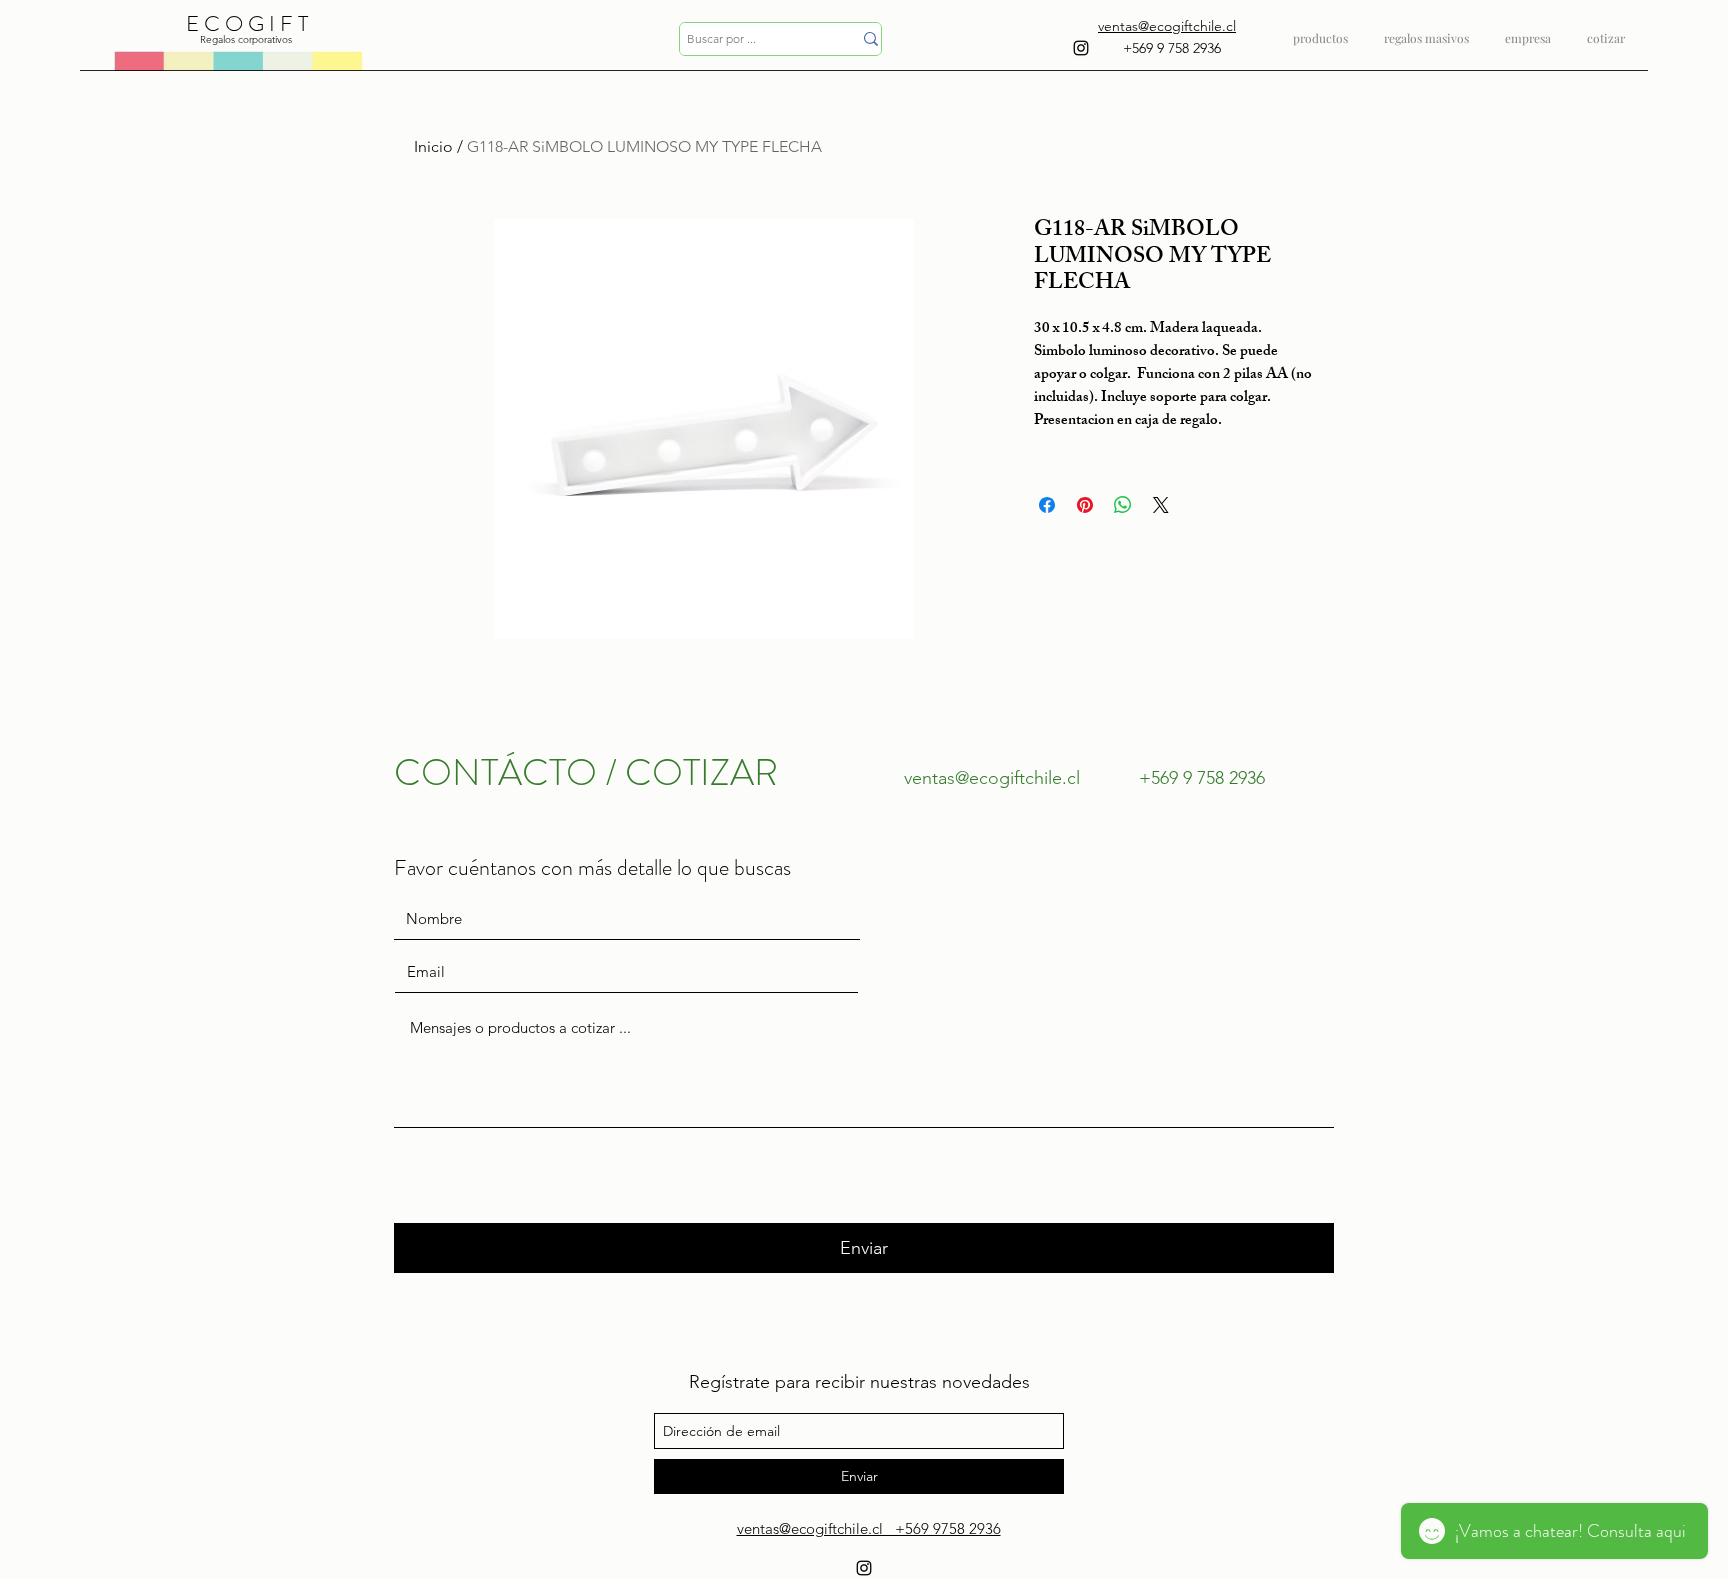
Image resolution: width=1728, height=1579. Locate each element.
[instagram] (1081, 48)
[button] (1426, 29)
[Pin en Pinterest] (1085, 505)
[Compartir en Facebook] (1047, 505)
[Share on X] (1161, 505)
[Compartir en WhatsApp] (1123, 505)
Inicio (433, 146)
